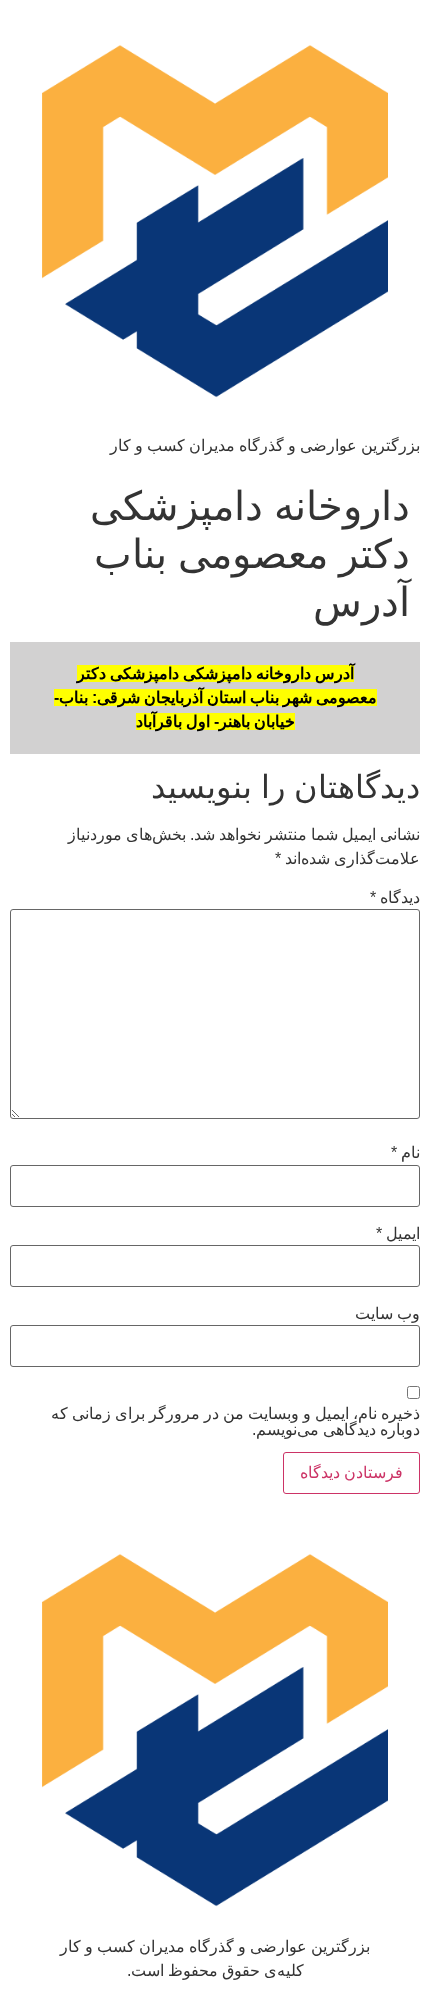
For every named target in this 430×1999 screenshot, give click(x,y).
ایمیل (398, 1234)
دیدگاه (395, 898)
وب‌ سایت (387, 1314)
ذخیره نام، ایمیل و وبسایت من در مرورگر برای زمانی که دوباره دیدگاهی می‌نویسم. (235, 1422)
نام (405, 1153)
